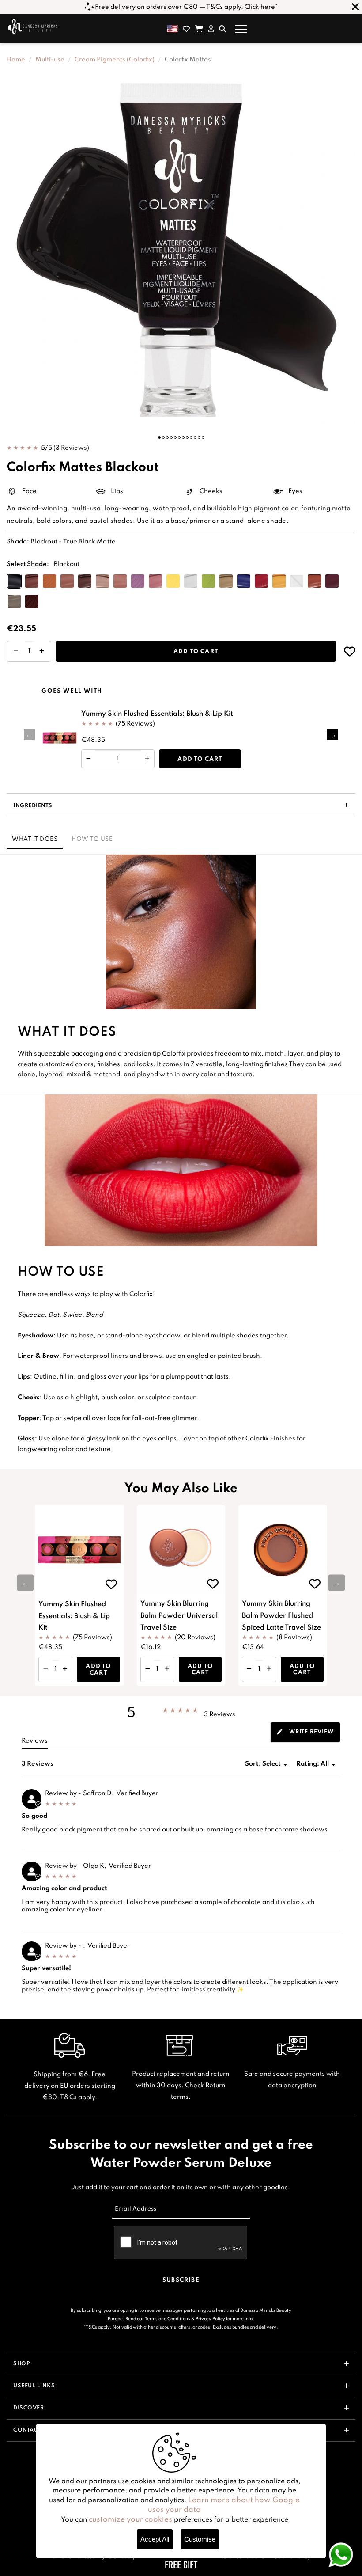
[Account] (211, 29)
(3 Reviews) (71, 448)
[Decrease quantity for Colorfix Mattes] (16, 651)
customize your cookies (130, 2520)
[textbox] (338, 1767)
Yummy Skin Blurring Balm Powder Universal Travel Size (179, 1616)
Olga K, (95, 1866)
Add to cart (196, 652)
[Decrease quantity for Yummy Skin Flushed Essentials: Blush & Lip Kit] (89, 759)
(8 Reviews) (294, 1638)
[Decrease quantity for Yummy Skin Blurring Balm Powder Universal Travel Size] (148, 1669)
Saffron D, (98, 1793)
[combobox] (316, 1764)
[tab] (305, 1732)
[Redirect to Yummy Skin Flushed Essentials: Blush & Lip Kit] (60, 738)
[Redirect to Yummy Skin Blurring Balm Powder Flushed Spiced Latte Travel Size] (283, 1550)
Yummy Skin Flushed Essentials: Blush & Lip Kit (157, 714)
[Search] (222, 29)
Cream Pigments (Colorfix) (115, 60)
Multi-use (50, 60)
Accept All (155, 2539)
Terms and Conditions (168, 2319)
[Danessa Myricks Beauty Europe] (33, 27)
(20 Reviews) (195, 1638)
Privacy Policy (210, 2319)
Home (16, 60)
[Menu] (241, 29)
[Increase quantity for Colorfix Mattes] (42, 651)
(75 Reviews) (135, 723)
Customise (200, 2539)
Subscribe (181, 2280)
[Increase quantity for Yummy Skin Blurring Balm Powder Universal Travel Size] (167, 1669)
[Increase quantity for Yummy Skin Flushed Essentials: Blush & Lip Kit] (147, 759)
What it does (35, 839)
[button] (159, 437)
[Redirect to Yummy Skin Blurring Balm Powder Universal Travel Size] (181, 1550)
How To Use (92, 839)
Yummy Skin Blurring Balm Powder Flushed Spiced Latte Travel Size (281, 1616)
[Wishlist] (186, 29)
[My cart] (199, 29)
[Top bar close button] (355, 7)
